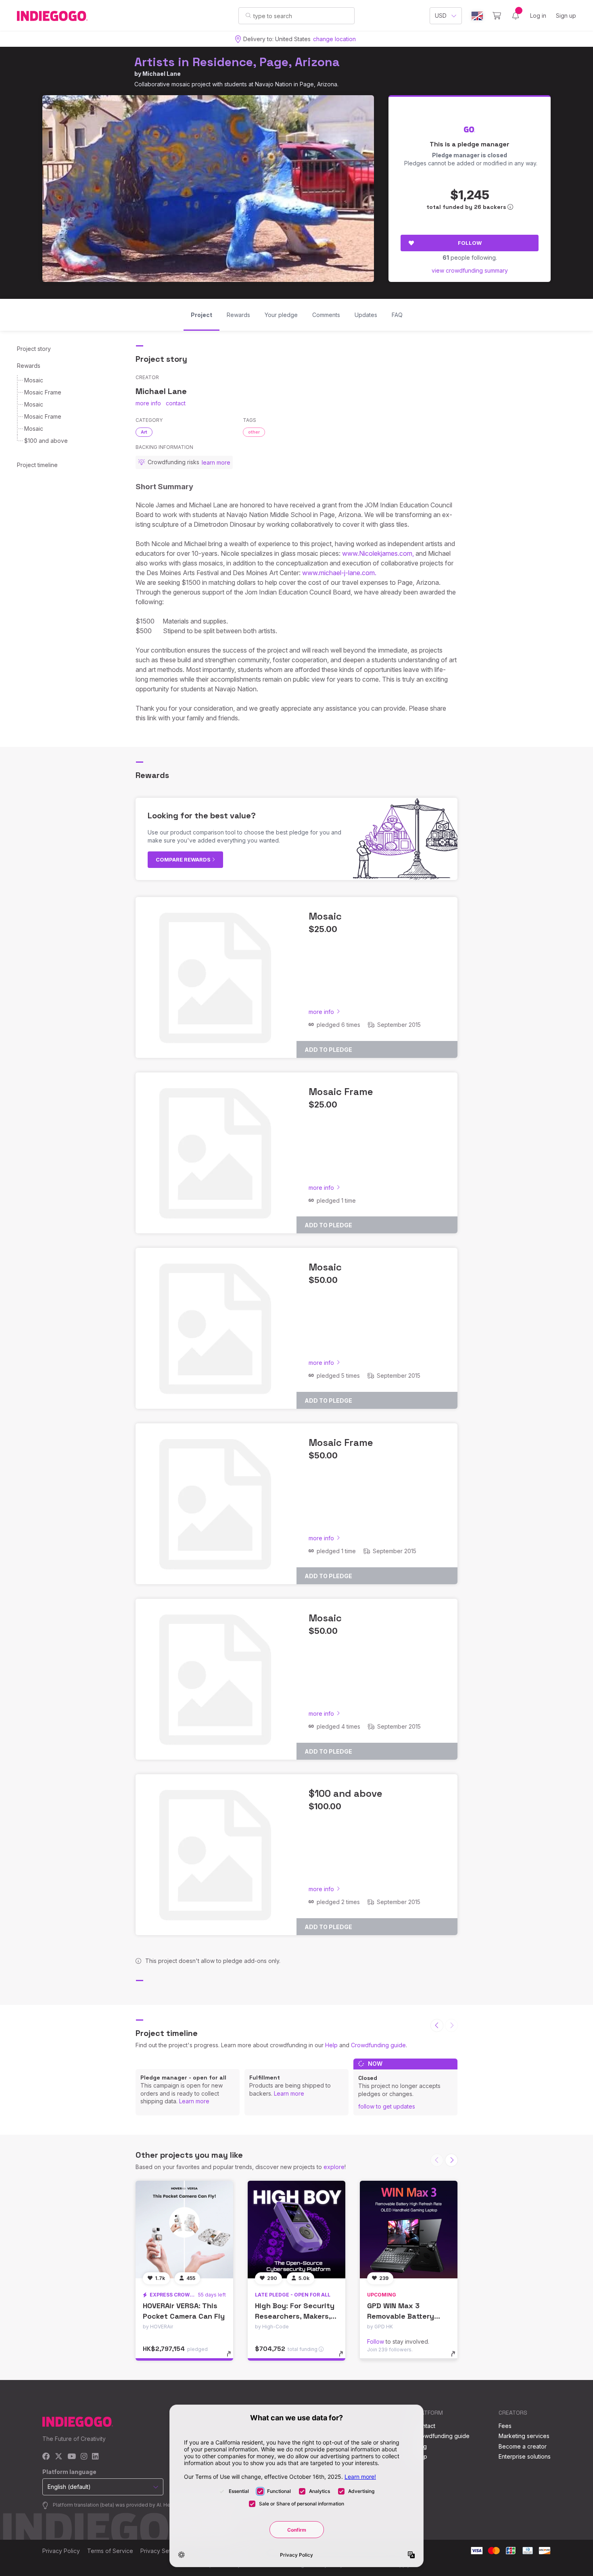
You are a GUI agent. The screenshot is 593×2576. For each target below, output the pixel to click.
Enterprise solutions (525, 2456)
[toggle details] (233, 2358)
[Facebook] (46, 2457)
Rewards (29, 366)
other (254, 432)
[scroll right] (451, 2160)
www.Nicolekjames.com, (378, 553)
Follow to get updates (387, 2106)
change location (334, 39)
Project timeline (37, 465)
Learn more (194, 2101)
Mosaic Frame (43, 392)
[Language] (477, 16)
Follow (470, 243)
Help (331, 2045)
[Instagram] (84, 2457)
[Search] (248, 15)
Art (144, 432)
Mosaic (34, 380)
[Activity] (516, 16)
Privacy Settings (162, 2551)
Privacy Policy (61, 2551)
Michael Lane (162, 74)
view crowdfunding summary (470, 270)
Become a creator (523, 2446)
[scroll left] (437, 2025)
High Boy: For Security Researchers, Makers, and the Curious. (295, 2316)
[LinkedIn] (95, 2457)
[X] (59, 2457)
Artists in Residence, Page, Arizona (237, 62)
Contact (425, 2426)
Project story (34, 349)
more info (148, 403)
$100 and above (46, 441)
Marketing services (524, 2436)
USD (441, 16)
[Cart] (497, 16)
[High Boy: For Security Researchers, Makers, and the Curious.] (296, 2230)
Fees (505, 2426)
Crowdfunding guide (378, 2045)
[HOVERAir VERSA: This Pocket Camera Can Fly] (184, 2230)
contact (176, 403)
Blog (421, 2446)
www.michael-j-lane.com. (339, 573)
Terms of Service (110, 2551)
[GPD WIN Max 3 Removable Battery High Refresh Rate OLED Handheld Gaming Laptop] (409, 2230)
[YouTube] (72, 2457)
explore (334, 2167)
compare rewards (184, 859)
